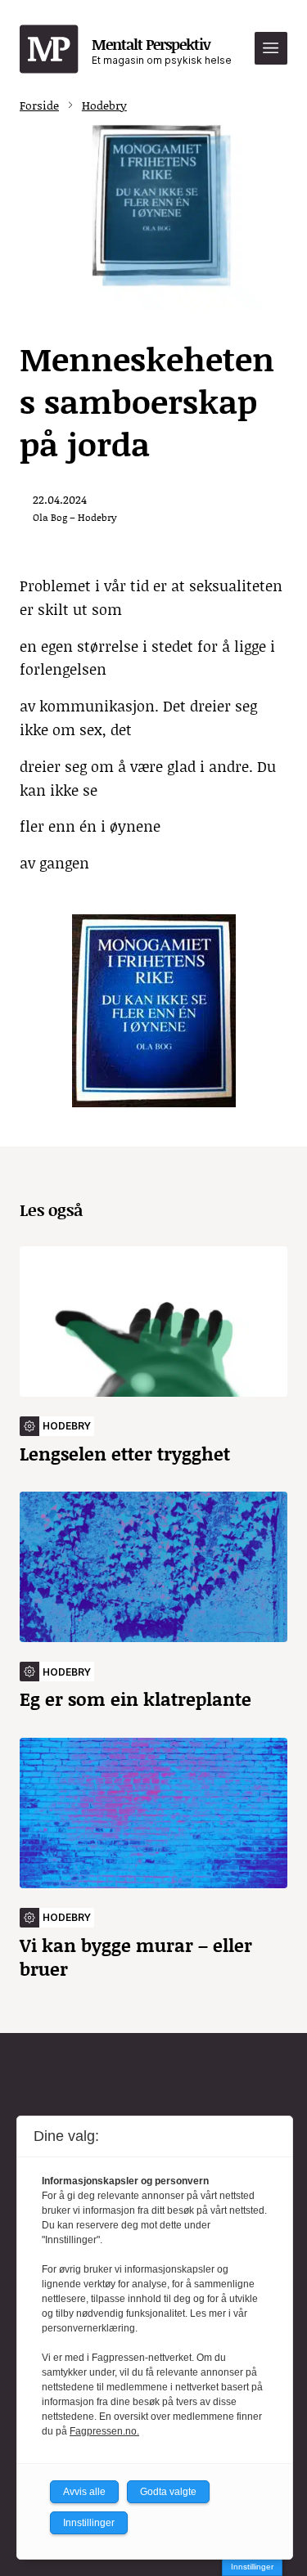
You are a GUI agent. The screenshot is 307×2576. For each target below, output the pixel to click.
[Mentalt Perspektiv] (49, 50)
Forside (39, 105)
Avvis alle (84, 2492)
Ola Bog (50, 517)
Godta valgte (168, 2492)
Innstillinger (252, 2567)
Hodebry (104, 105)
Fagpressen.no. (104, 2431)
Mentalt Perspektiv (162, 50)
